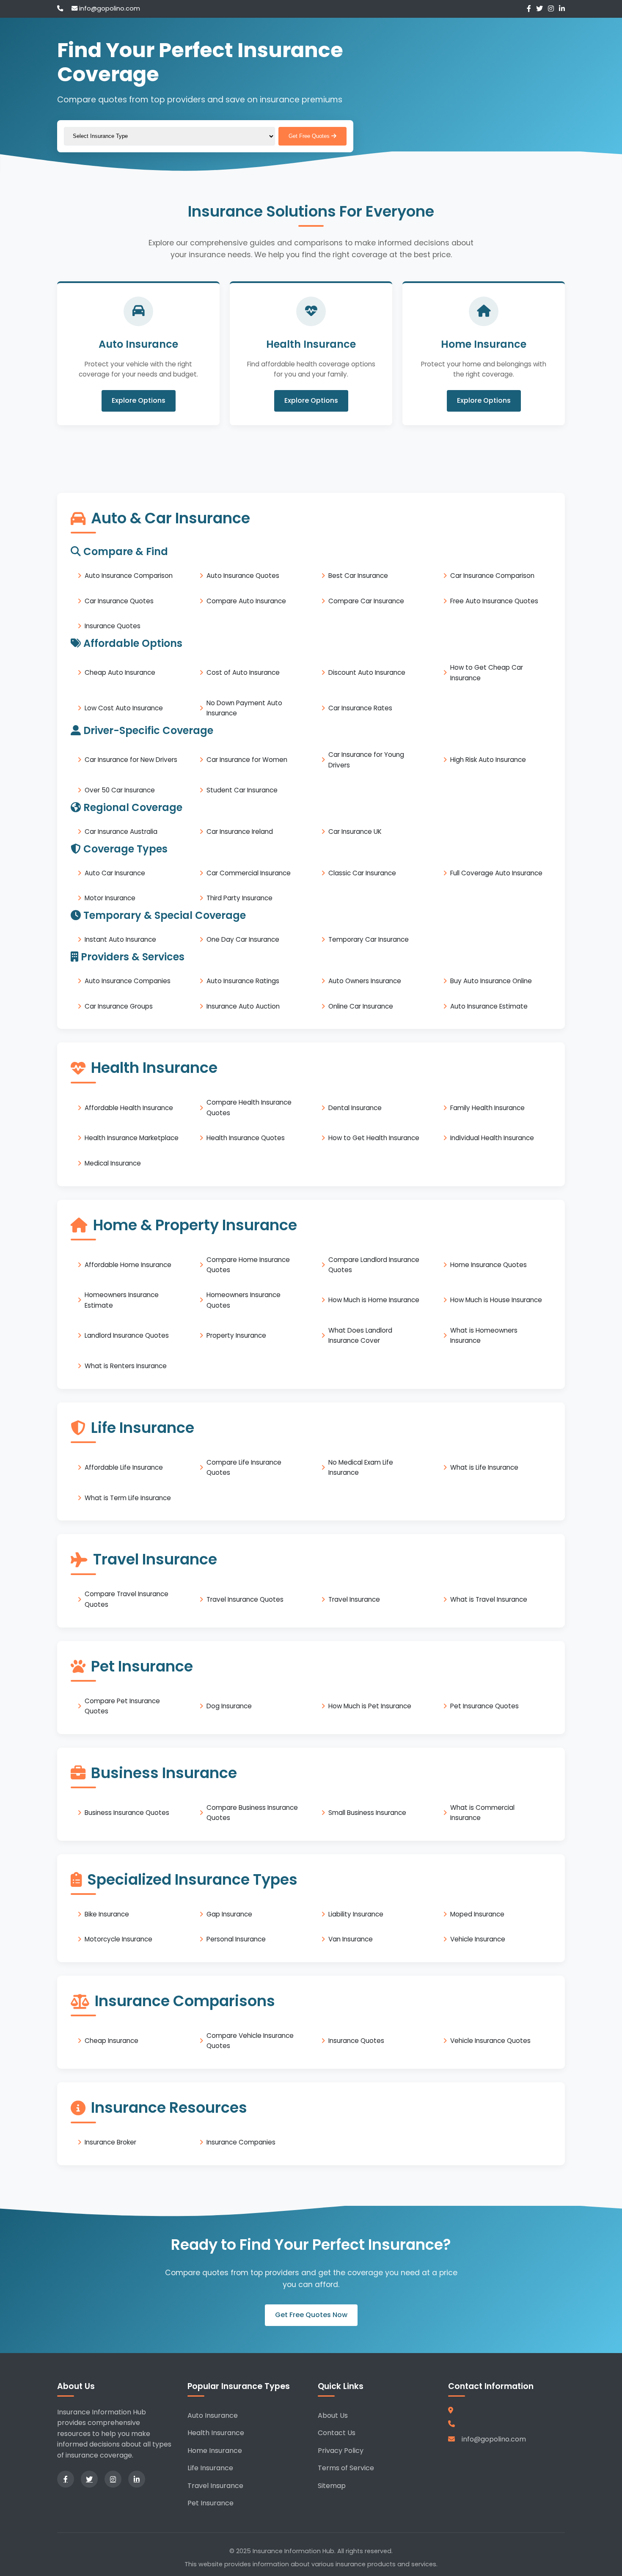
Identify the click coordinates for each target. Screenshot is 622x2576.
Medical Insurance (113, 1163)
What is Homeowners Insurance (484, 1335)
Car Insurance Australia (121, 832)
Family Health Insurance (487, 1107)
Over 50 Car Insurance (120, 790)
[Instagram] (551, 9)
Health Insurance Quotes (246, 1138)
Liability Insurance (356, 1914)
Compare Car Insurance (366, 601)
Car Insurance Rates (360, 708)
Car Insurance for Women (247, 760)
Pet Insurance (211, 2503)
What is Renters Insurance (126, 1366)
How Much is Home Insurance (374, 1300)
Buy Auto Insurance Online (491, 981)
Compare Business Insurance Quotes (252, 1813)
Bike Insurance (107, 1914)
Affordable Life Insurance (124, 1467)
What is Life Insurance (484, 1467)
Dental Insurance (355, 1107)
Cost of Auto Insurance (243, 672)
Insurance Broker (110, 2142)
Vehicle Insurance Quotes (490, 2041)
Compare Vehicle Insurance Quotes (250, 2041)
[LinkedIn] (562, 9)
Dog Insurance (229, 1706)
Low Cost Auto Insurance (124, 708)
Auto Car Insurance (115, 873)
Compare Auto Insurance (246, 601)
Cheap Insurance (111, 2041)
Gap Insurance (229, 1914)
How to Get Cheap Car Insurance (487, 672)
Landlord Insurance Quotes (127, 1335)
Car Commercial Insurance (249, 873)
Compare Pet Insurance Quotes (122, 1706)
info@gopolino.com (110, 8)
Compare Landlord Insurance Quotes (374, 1264)
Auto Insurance (213, 2415)
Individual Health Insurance (492, 1138)
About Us (333, 2415)
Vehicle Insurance (478, 1939)
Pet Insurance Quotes (484, 1706)
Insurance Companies (241, 2142)
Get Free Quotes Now (311, 2315)
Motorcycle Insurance (118, 1939)
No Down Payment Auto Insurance (244, 708)
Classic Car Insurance (362, 873)
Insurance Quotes (113, 626)
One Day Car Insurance (243, 939)
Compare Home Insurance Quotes (248, 1264)
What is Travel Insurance (489, 1599)
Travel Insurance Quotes (245, 1599)
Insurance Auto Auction (243, 1006)
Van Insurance (351, 1939)
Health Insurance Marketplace (132, 1138)
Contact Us (337, 2433)
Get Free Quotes (310, 136)
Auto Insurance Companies (128, 981)
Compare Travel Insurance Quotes (127, 1599)
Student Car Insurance (242, 790)
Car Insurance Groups (119, 1006)
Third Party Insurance (239, 898)
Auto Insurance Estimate (489, 1006)
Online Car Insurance (361, 1006)
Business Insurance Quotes (127, 1813)
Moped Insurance (477, 1914)
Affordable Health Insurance (129, 1107)
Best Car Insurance (358, 576)
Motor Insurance (110, 898)
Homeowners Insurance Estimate (122, 1300)
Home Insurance (215, 2451)
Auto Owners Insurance (365, 981)
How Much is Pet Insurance (370, 1706)
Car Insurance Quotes (119, 601)
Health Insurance (216, 2433)
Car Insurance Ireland (240, 832)
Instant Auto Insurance (120, 939)
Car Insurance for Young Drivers (366, 760)
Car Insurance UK (355, 832)
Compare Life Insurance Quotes (244, 1467)
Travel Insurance (354, 1599)
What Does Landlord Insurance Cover (360, 1335)
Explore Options (139, 401)
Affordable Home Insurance (128, 1265)
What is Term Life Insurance (128, 1497)
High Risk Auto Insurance (488, 760)
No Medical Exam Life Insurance (361, 1467)
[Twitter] (539, 9)
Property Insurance (236, 1335)
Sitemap (332, 2486)
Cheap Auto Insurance (120, 672)
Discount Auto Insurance (367, 672)
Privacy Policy (341, 2451)
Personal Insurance (236, 1939)
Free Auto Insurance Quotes (494, 601)
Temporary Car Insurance (369, 939)
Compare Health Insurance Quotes (249, 1107)
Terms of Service (346, 2468)
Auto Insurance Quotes (243, 576)
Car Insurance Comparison (492, 576)
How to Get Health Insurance (374, 1138)
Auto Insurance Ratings (243, 981)
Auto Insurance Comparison (129, 576)
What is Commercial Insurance (482, 1813)
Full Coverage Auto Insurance (496, 873)
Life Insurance (210, 2468)
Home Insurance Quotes (489, 1265)
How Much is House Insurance (496, 1300)
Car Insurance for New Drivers (131, 760)
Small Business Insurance (367, 1813)
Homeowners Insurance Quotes (244, 1300)
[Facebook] (529, 9)
